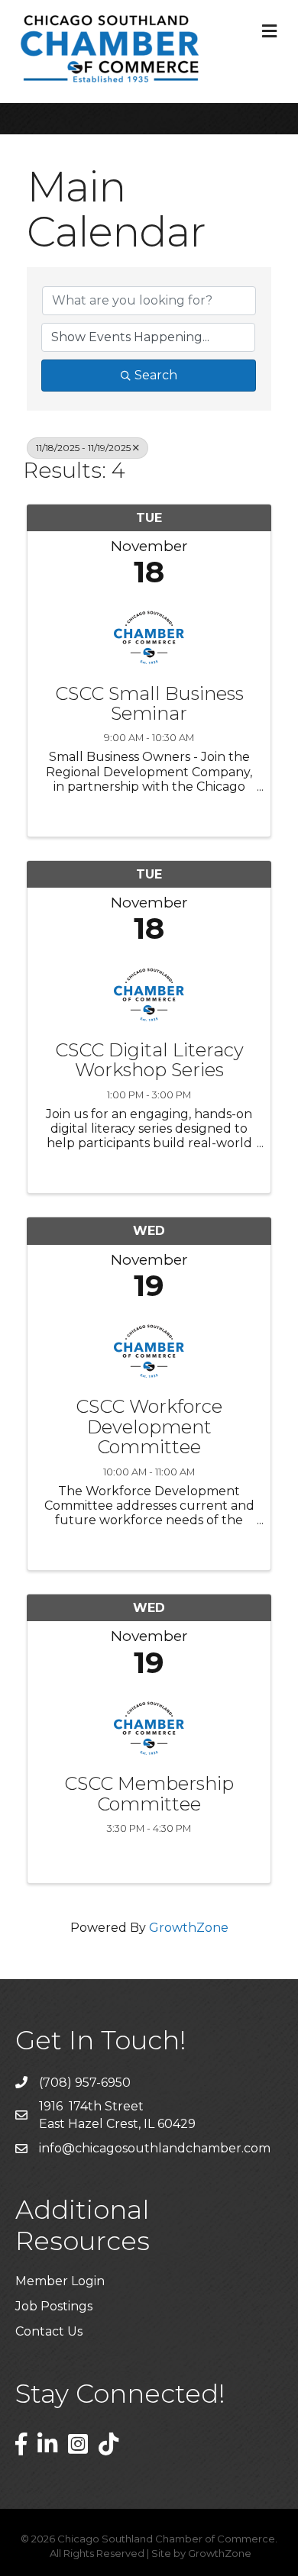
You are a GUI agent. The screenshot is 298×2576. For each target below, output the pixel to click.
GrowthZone (189, 1928)
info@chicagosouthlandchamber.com (155, 2148)
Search (156, 375)
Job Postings (54, 2306)
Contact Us (49, 2331)
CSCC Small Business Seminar (149, 704)
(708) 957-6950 (85, 2083)
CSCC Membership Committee (149, 1794)
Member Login (60, 2281)
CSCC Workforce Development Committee (149, 1427)
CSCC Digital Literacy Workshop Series (149, 1061)
